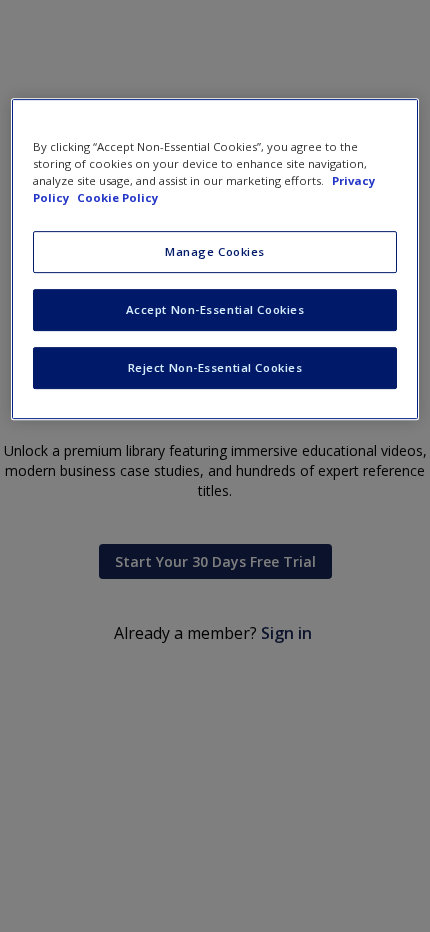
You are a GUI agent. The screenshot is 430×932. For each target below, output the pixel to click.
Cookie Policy (117, 197)
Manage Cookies (215, 251)
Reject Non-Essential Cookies (215, 367)
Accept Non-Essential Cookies (215, 309)
